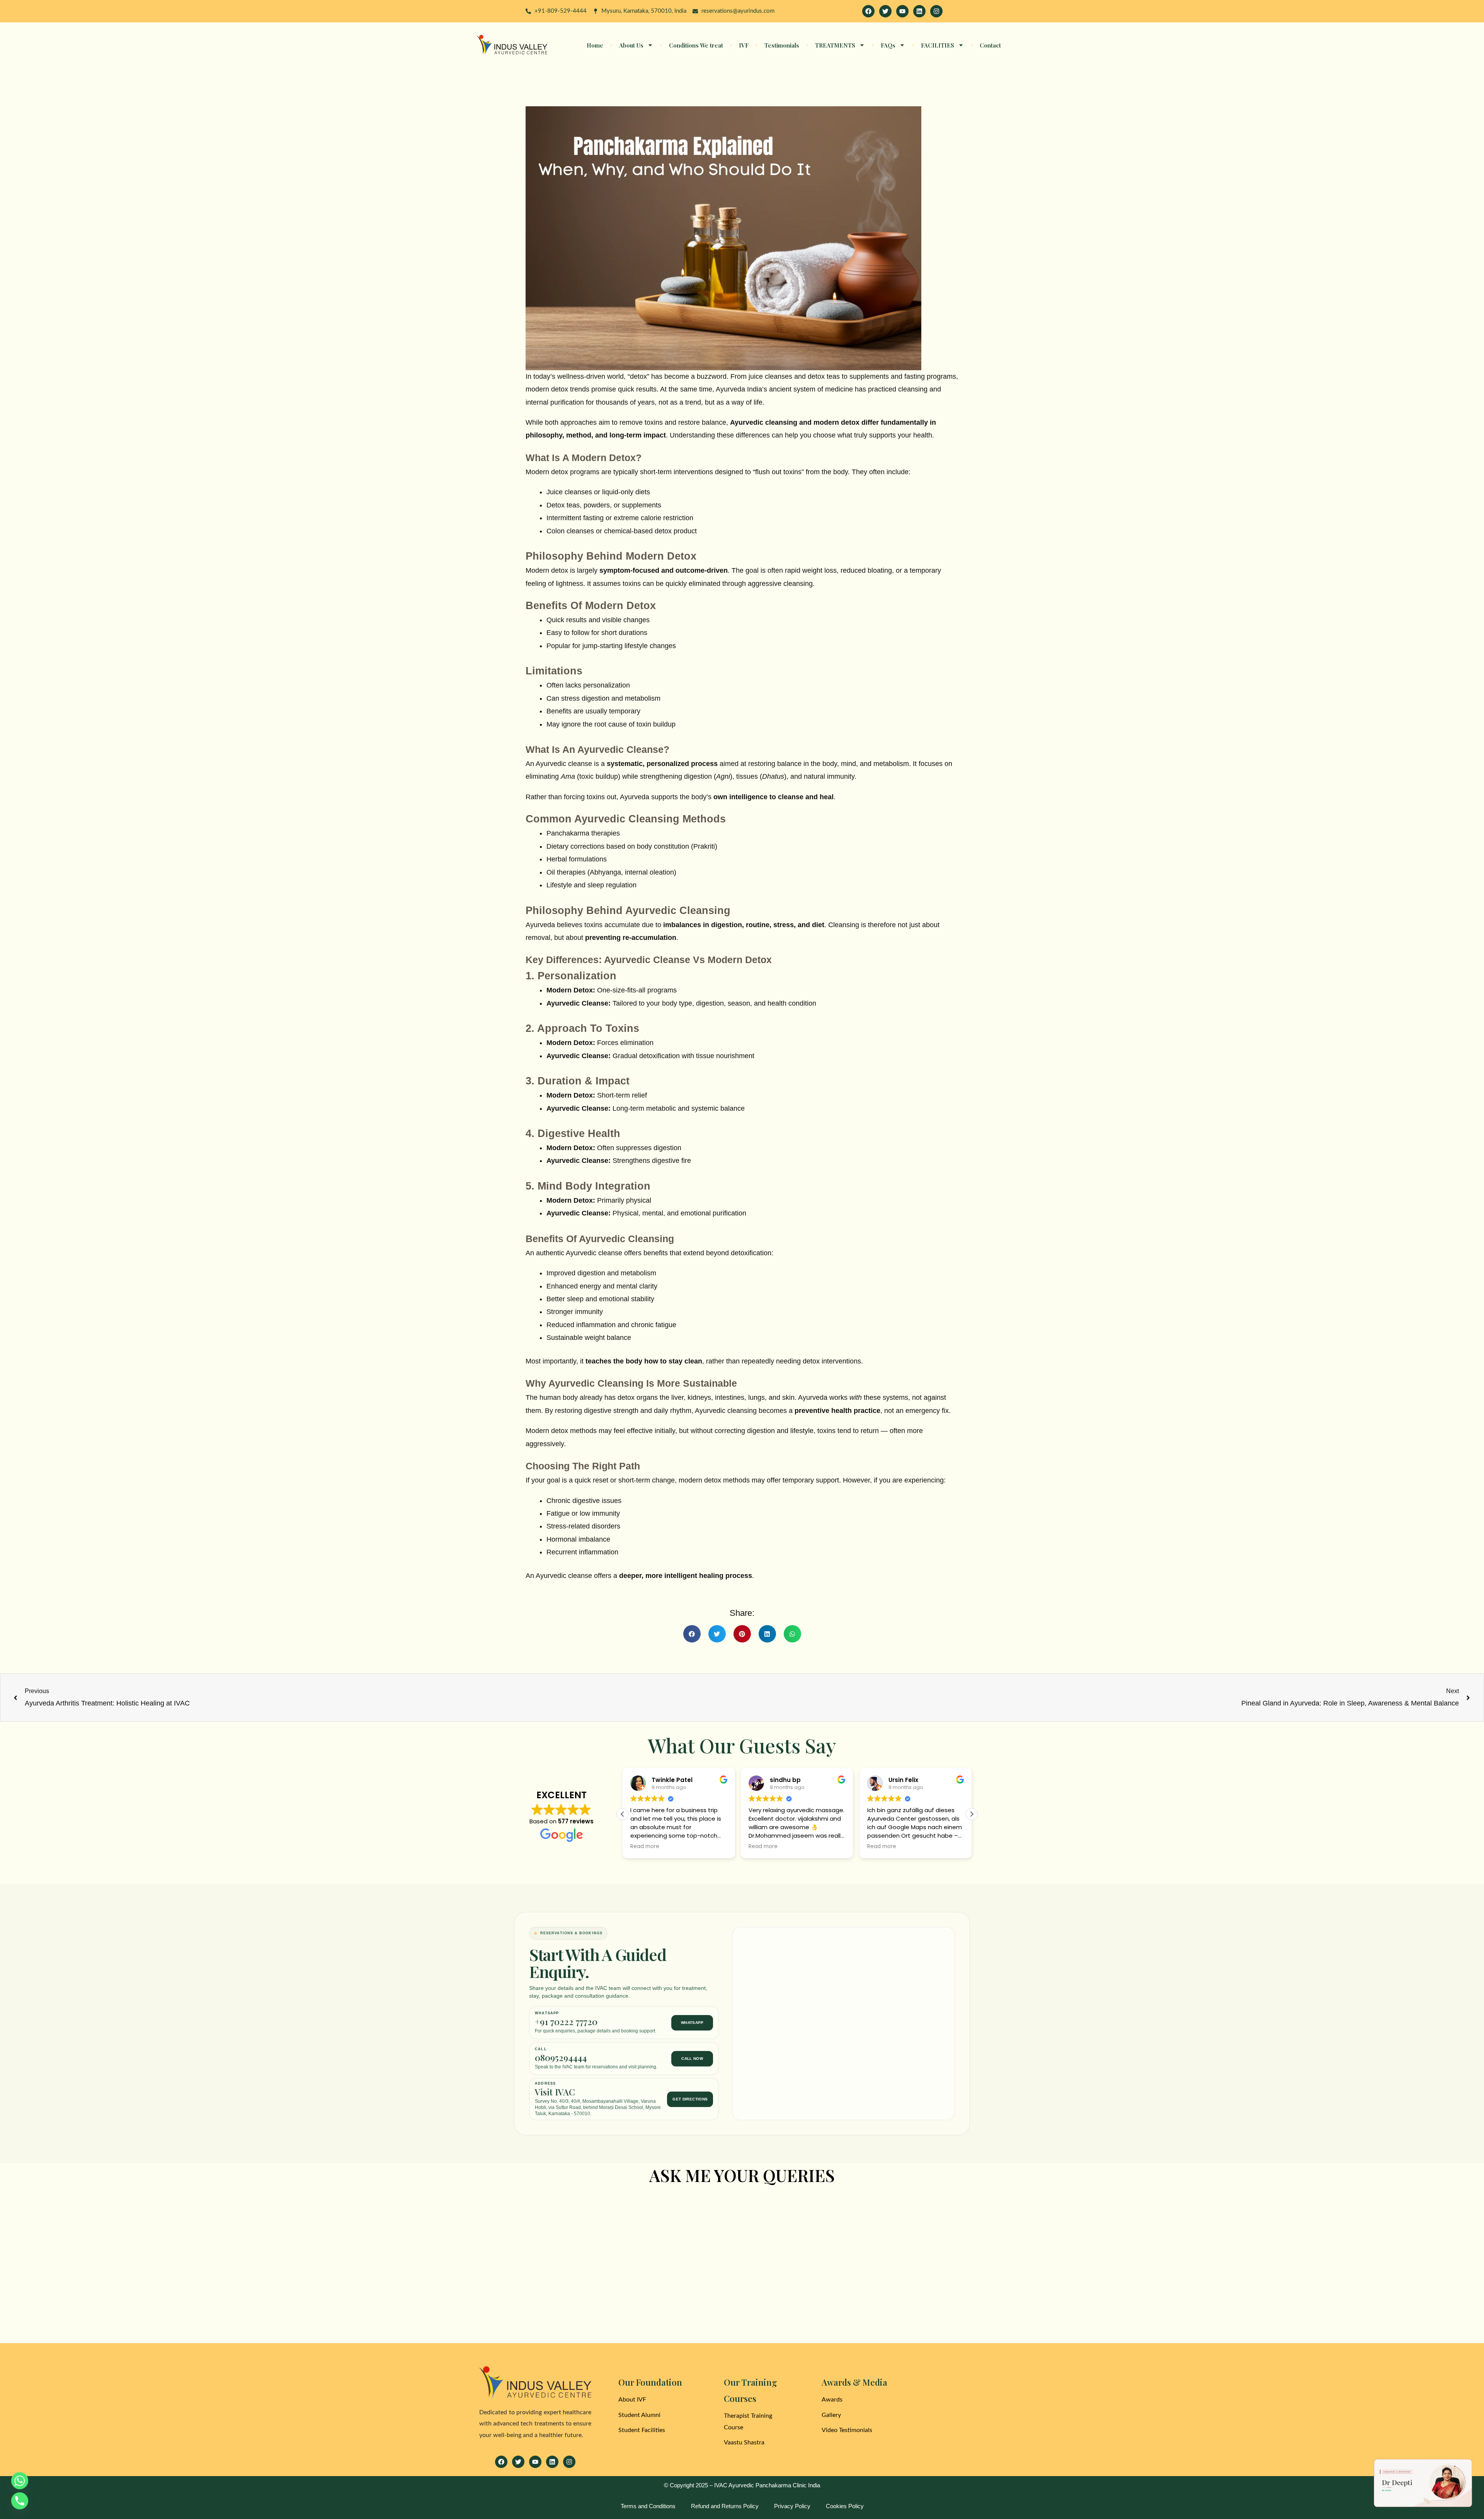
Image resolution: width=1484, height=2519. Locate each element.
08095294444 (561, 2058)
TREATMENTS (835, 45)
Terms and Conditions (648, 2506)
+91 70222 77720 (566, 2022)
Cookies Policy (845, 2506)
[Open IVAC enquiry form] (1423, 2483)
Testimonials (782, 45)
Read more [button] (645, 1847)
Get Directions (690, 2099)
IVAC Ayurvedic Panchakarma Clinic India (767, 2485)
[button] (692, 1634)
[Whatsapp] (20, 2481)
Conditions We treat (696, 45)
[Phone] (20, 2501)
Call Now (692, 2059)
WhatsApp (692, 2023)
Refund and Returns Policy (725, 2506)
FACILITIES (938, 45)
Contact (990, 45)
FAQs (888, 45)
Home (595, 45)
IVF (744, 45)
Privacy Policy (792, 2506)
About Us (631, 45)
